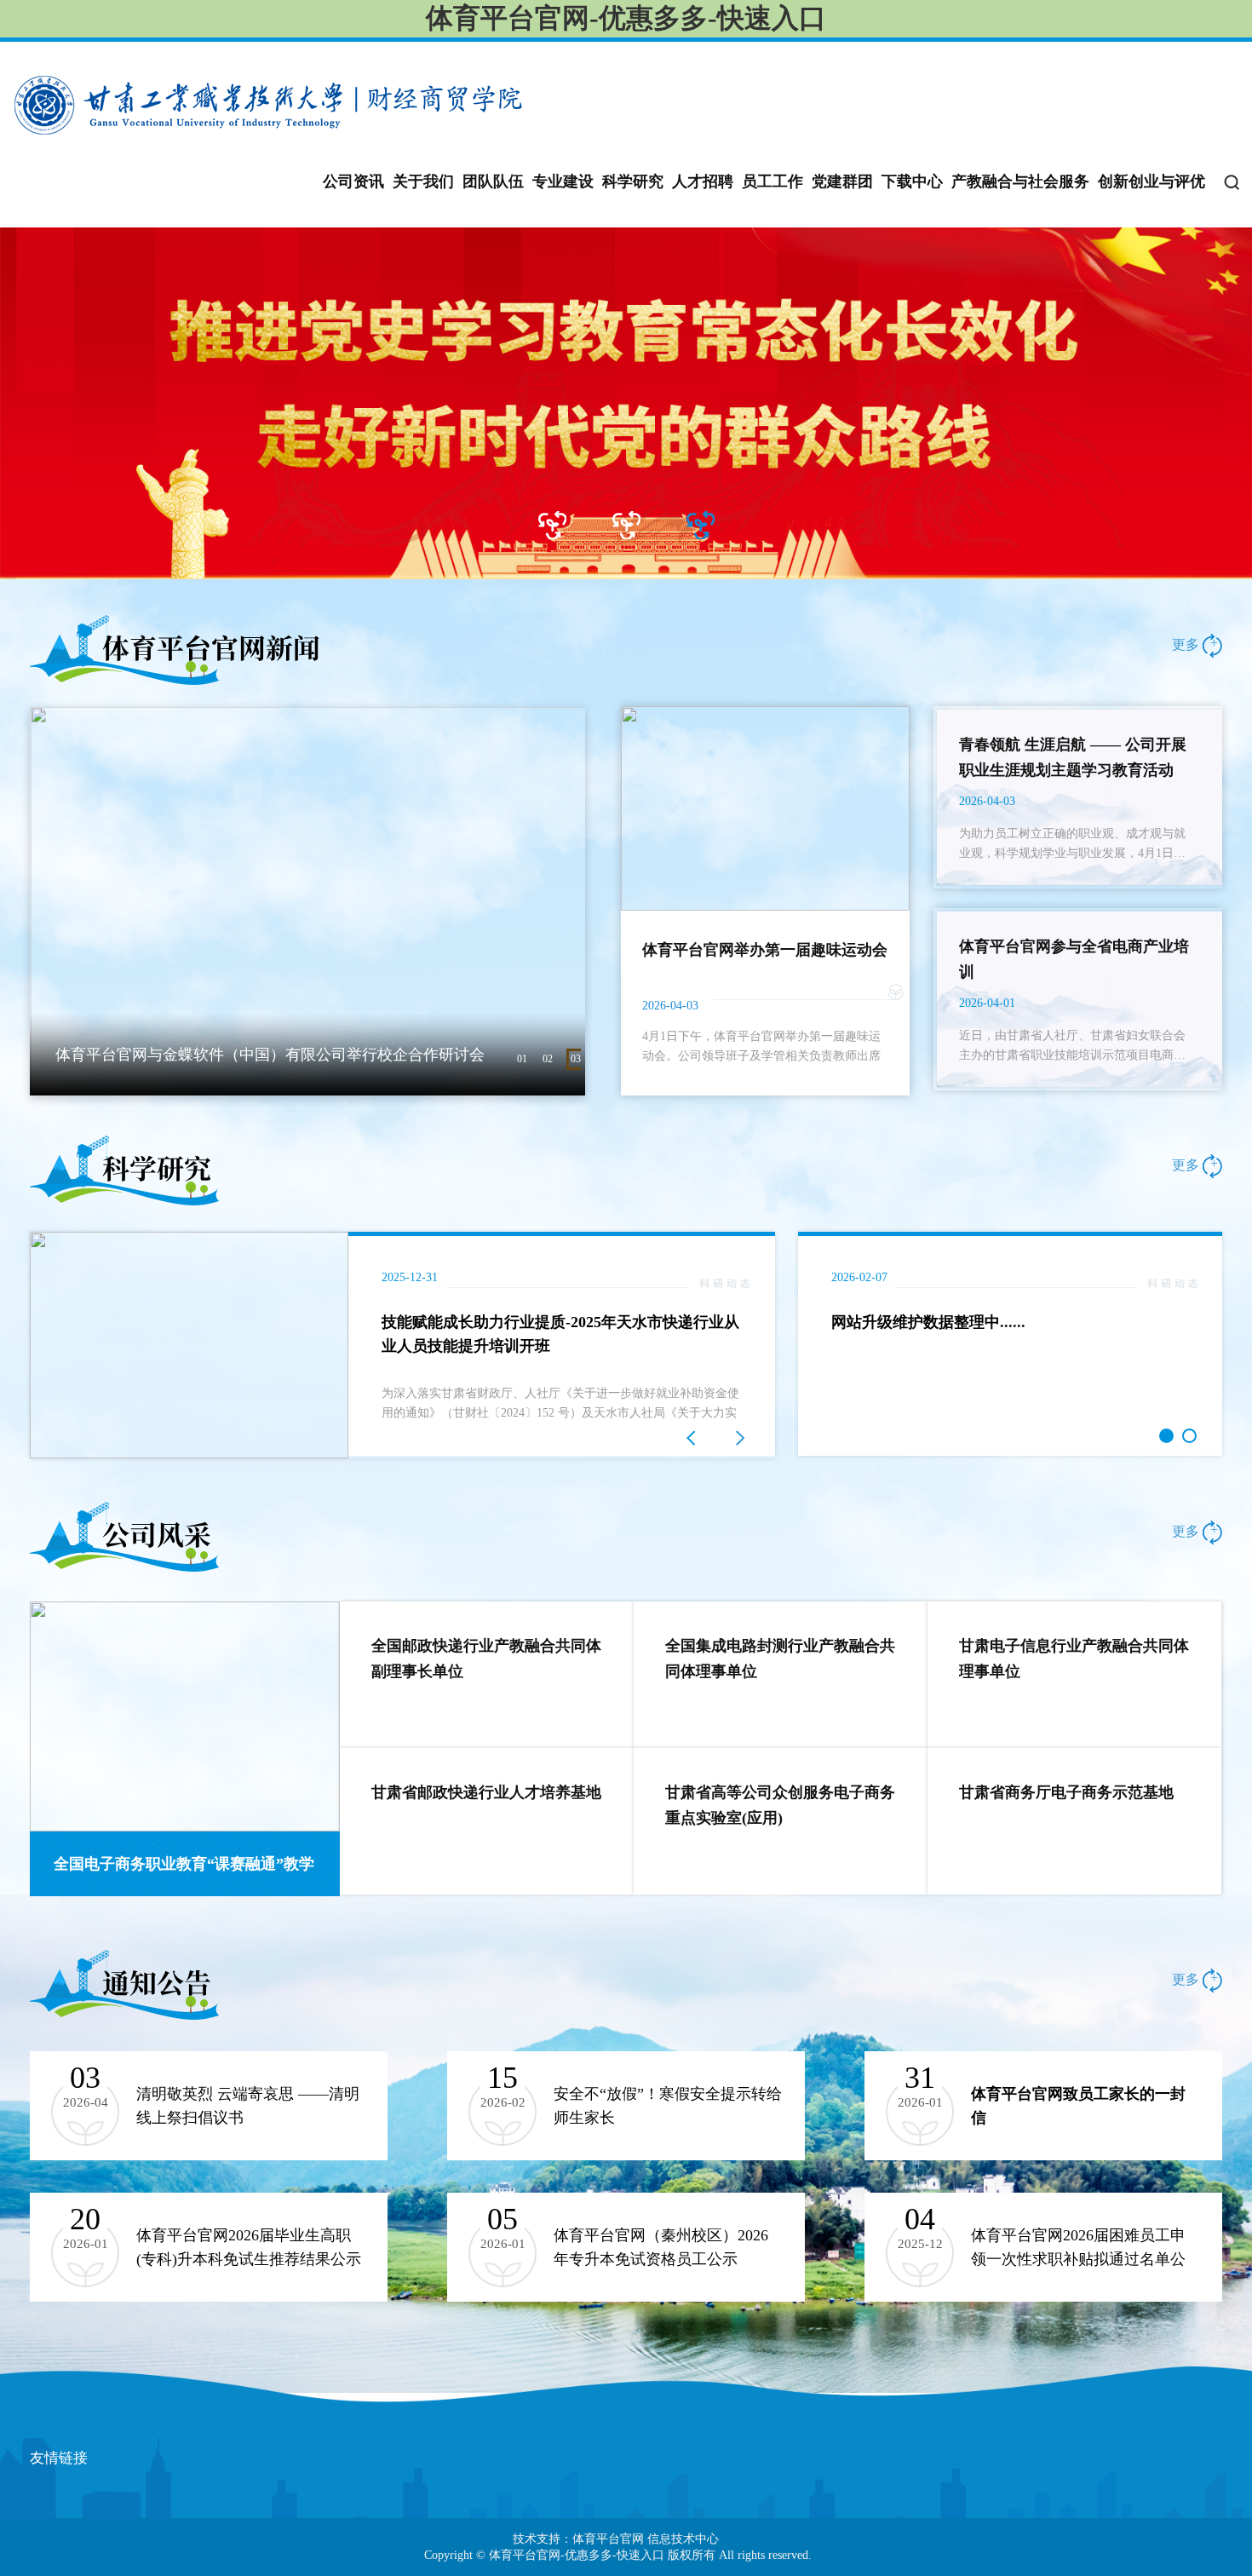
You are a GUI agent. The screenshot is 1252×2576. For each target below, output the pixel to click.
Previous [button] (38, 1345)
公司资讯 (353, 181)
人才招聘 (703, 181)
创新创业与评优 (1151, 181)
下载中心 (912, 181)
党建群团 (842, 181)
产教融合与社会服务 (1020, 181)
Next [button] (767, 1345)
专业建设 (563, 181)
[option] (626, 403)
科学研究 (633, 181)
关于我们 (423, 181)
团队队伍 (493, 181)
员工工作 (772, 181)
